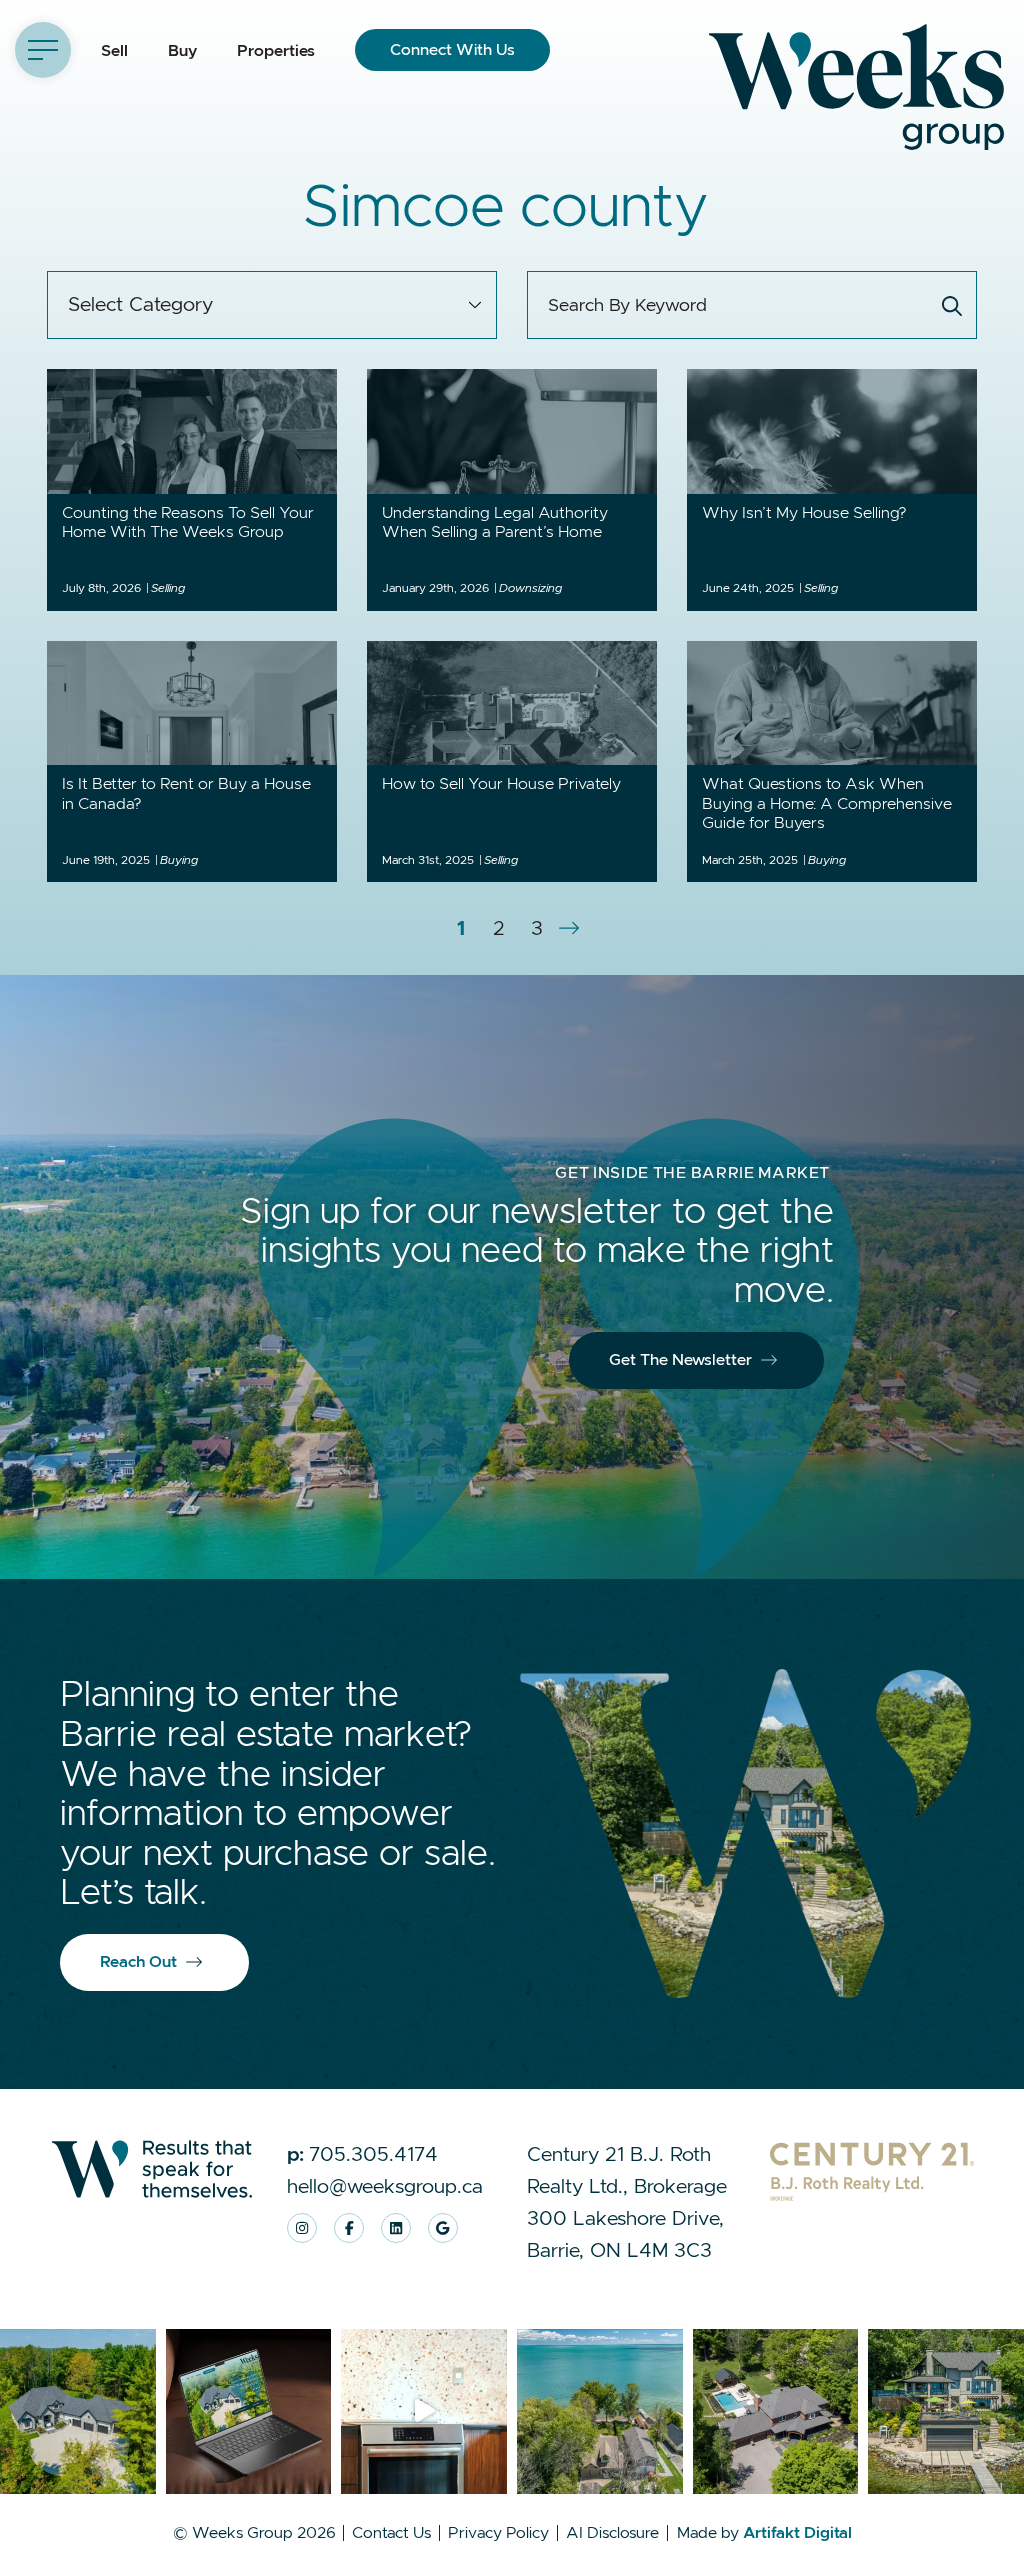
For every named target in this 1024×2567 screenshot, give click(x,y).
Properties (276, 51)
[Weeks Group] (856, 86)
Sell (114, 51)
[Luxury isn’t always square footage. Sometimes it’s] (776, 2412)
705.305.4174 (739, 179)
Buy (182, 51)
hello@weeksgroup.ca (917, 179)
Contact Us (391, 2533)
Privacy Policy (498, 2533)
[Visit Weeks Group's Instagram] (302, 2228)
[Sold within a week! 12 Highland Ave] (424, 2412)
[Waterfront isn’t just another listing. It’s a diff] (600, 2412)
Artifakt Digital (797, 2533)
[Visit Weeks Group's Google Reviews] (443, 2228)
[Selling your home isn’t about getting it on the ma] (249, 2412)
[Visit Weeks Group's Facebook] (349, 2228)
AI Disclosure (612, 2533)
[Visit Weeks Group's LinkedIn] (396, 2228)
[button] (43, 50)
